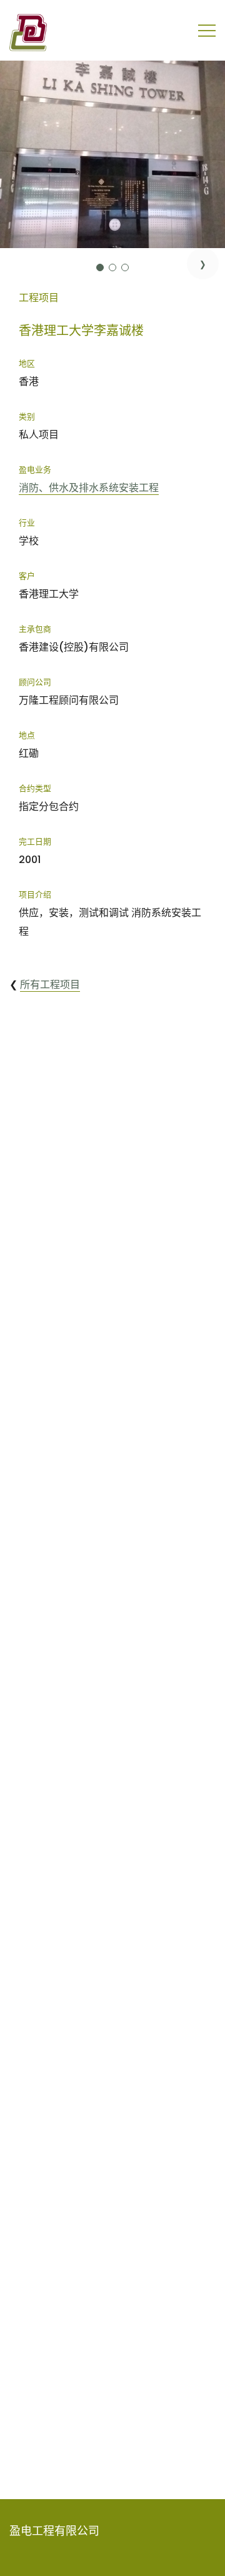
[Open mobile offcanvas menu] (207, 31)
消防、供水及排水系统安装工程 (89, 488)
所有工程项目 (50, 985)
